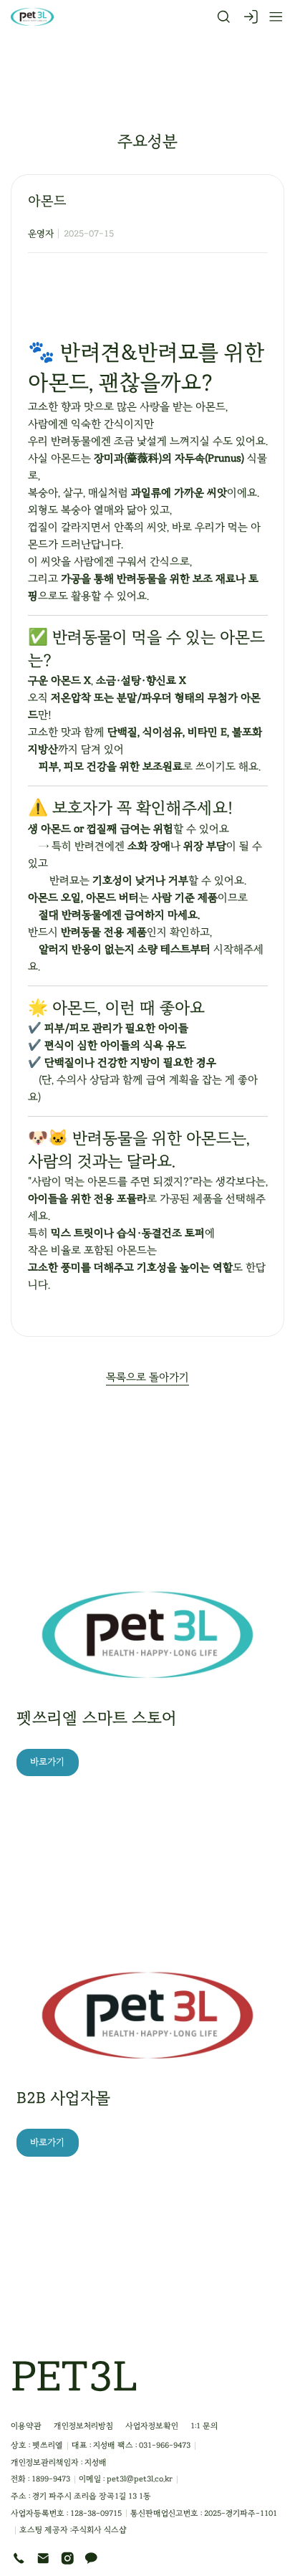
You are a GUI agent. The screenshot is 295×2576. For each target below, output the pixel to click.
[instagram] (68, 2558)
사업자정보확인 (152, 2426)
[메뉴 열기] (271, 17)
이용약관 (26, 2426)
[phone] (19, 2558)
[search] (224, 17)
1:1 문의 (204, 2426)
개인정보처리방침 (83, 2426)
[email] (43, 2558)
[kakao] (91, 2558)
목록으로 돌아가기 (147, 1377)
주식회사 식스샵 (99, 2530)
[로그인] (251, 17)
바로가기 (47, 1762)
